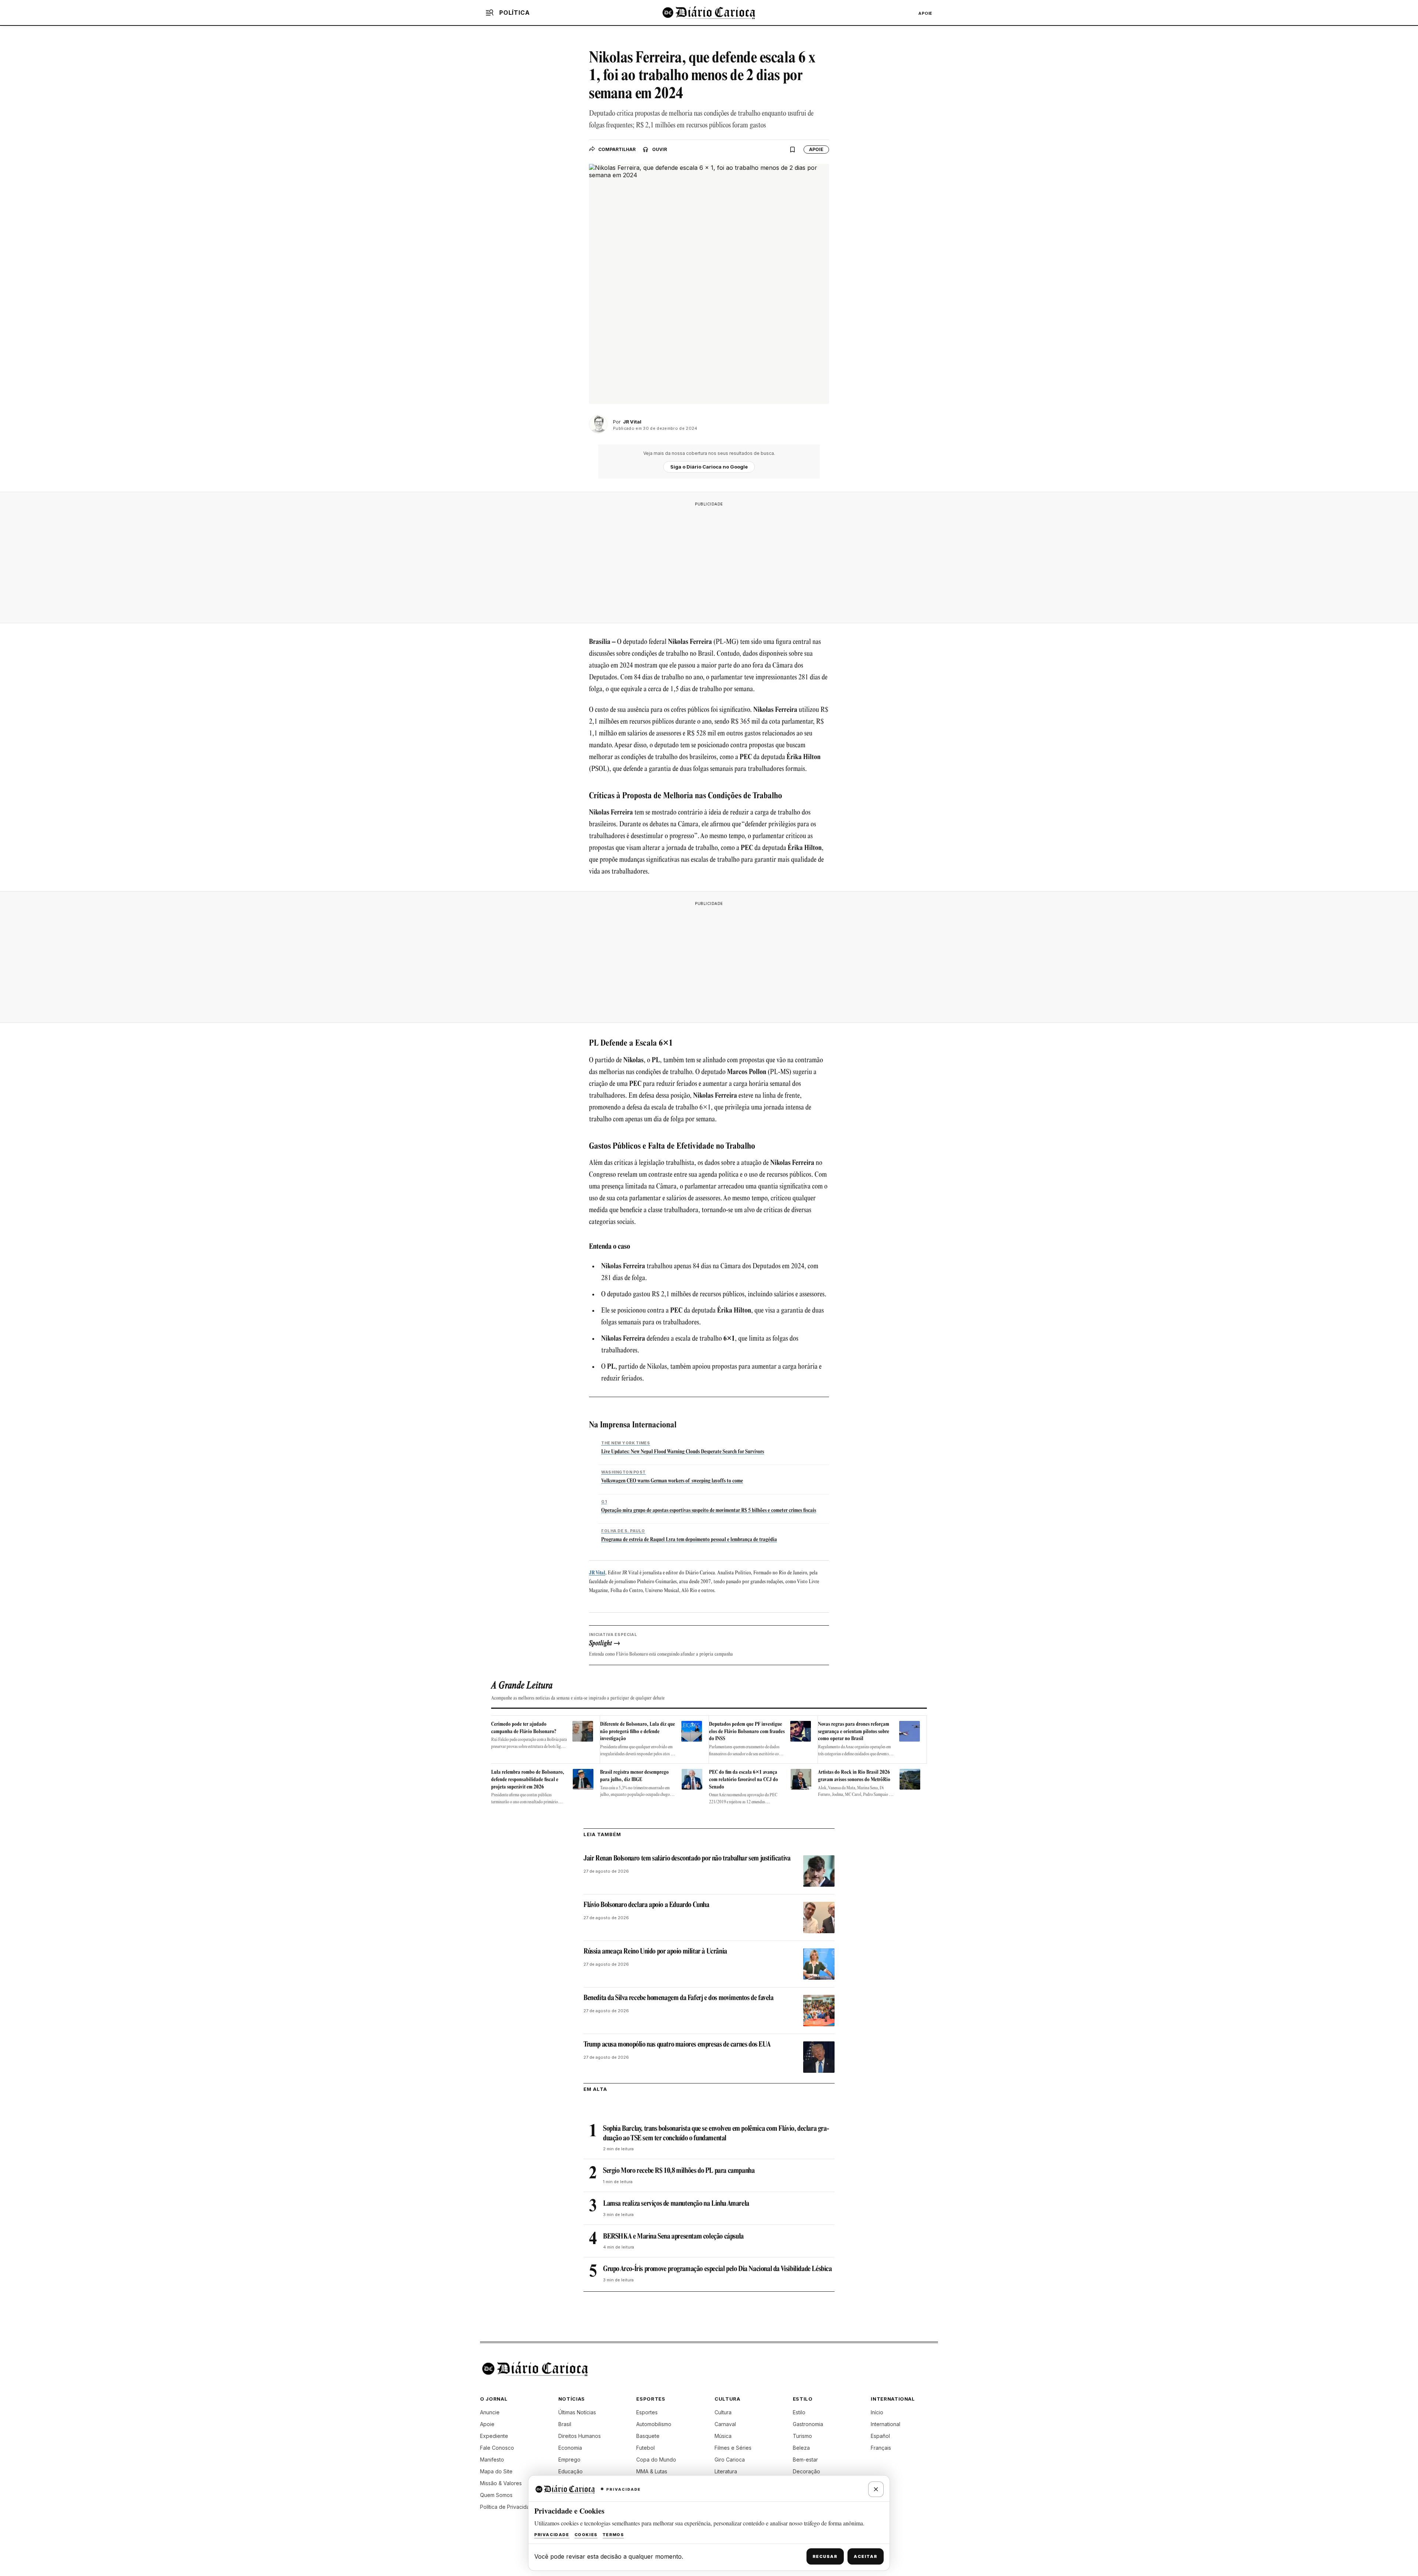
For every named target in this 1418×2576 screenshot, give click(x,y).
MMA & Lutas (652, 2471)
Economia (570, 2448)
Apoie (925, 13)
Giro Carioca (730, 2460)
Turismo (802, 2436)
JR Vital (597, 1573)
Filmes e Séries (733, 2448)
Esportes (647, 2412)
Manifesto (492, 2460)
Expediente (494, 2436)
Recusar (825, 2556)
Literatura (726, 2471)
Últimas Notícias (577, 2412)
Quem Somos (496, 2495)
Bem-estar (805, 2460)
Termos (613, 2535)
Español (880, 2436)
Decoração (806, 2471)
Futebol (645, 2448)
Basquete (648, 2436)
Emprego (569, 2460)
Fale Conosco (497, 2448)
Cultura (723, 2412)
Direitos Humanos (580, 2436)
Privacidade (552, 2535)
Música (723, 2436)
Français (881, 2448)
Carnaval (725, 2424)
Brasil (565, 2424)
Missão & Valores (501, 2483)
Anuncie (490, 2412)
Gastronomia (808, 2424)
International (886, 2424)
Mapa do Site (496, 2471)
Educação (571, 2471)
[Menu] (490, 13)
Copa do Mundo (656, 2460)
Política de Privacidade (508, 2507)
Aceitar (866, 2556)
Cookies (586, 2535)
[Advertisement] (709, 562)
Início (877, 2412)
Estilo (799, 2412)
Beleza (801, 2448)
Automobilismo (654, 2424)
